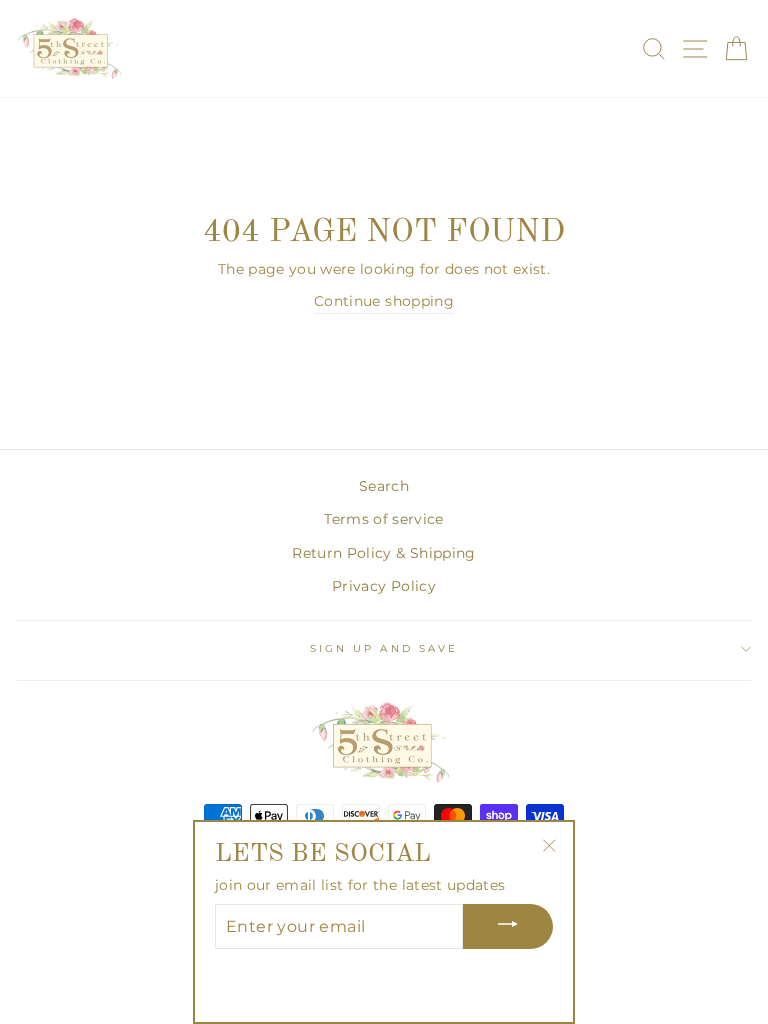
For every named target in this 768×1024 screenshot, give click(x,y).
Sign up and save (384, 648)
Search (384, 486)
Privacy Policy (384, 586)
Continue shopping (384, 301)
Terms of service (383, 519)
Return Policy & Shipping (383, 553)
